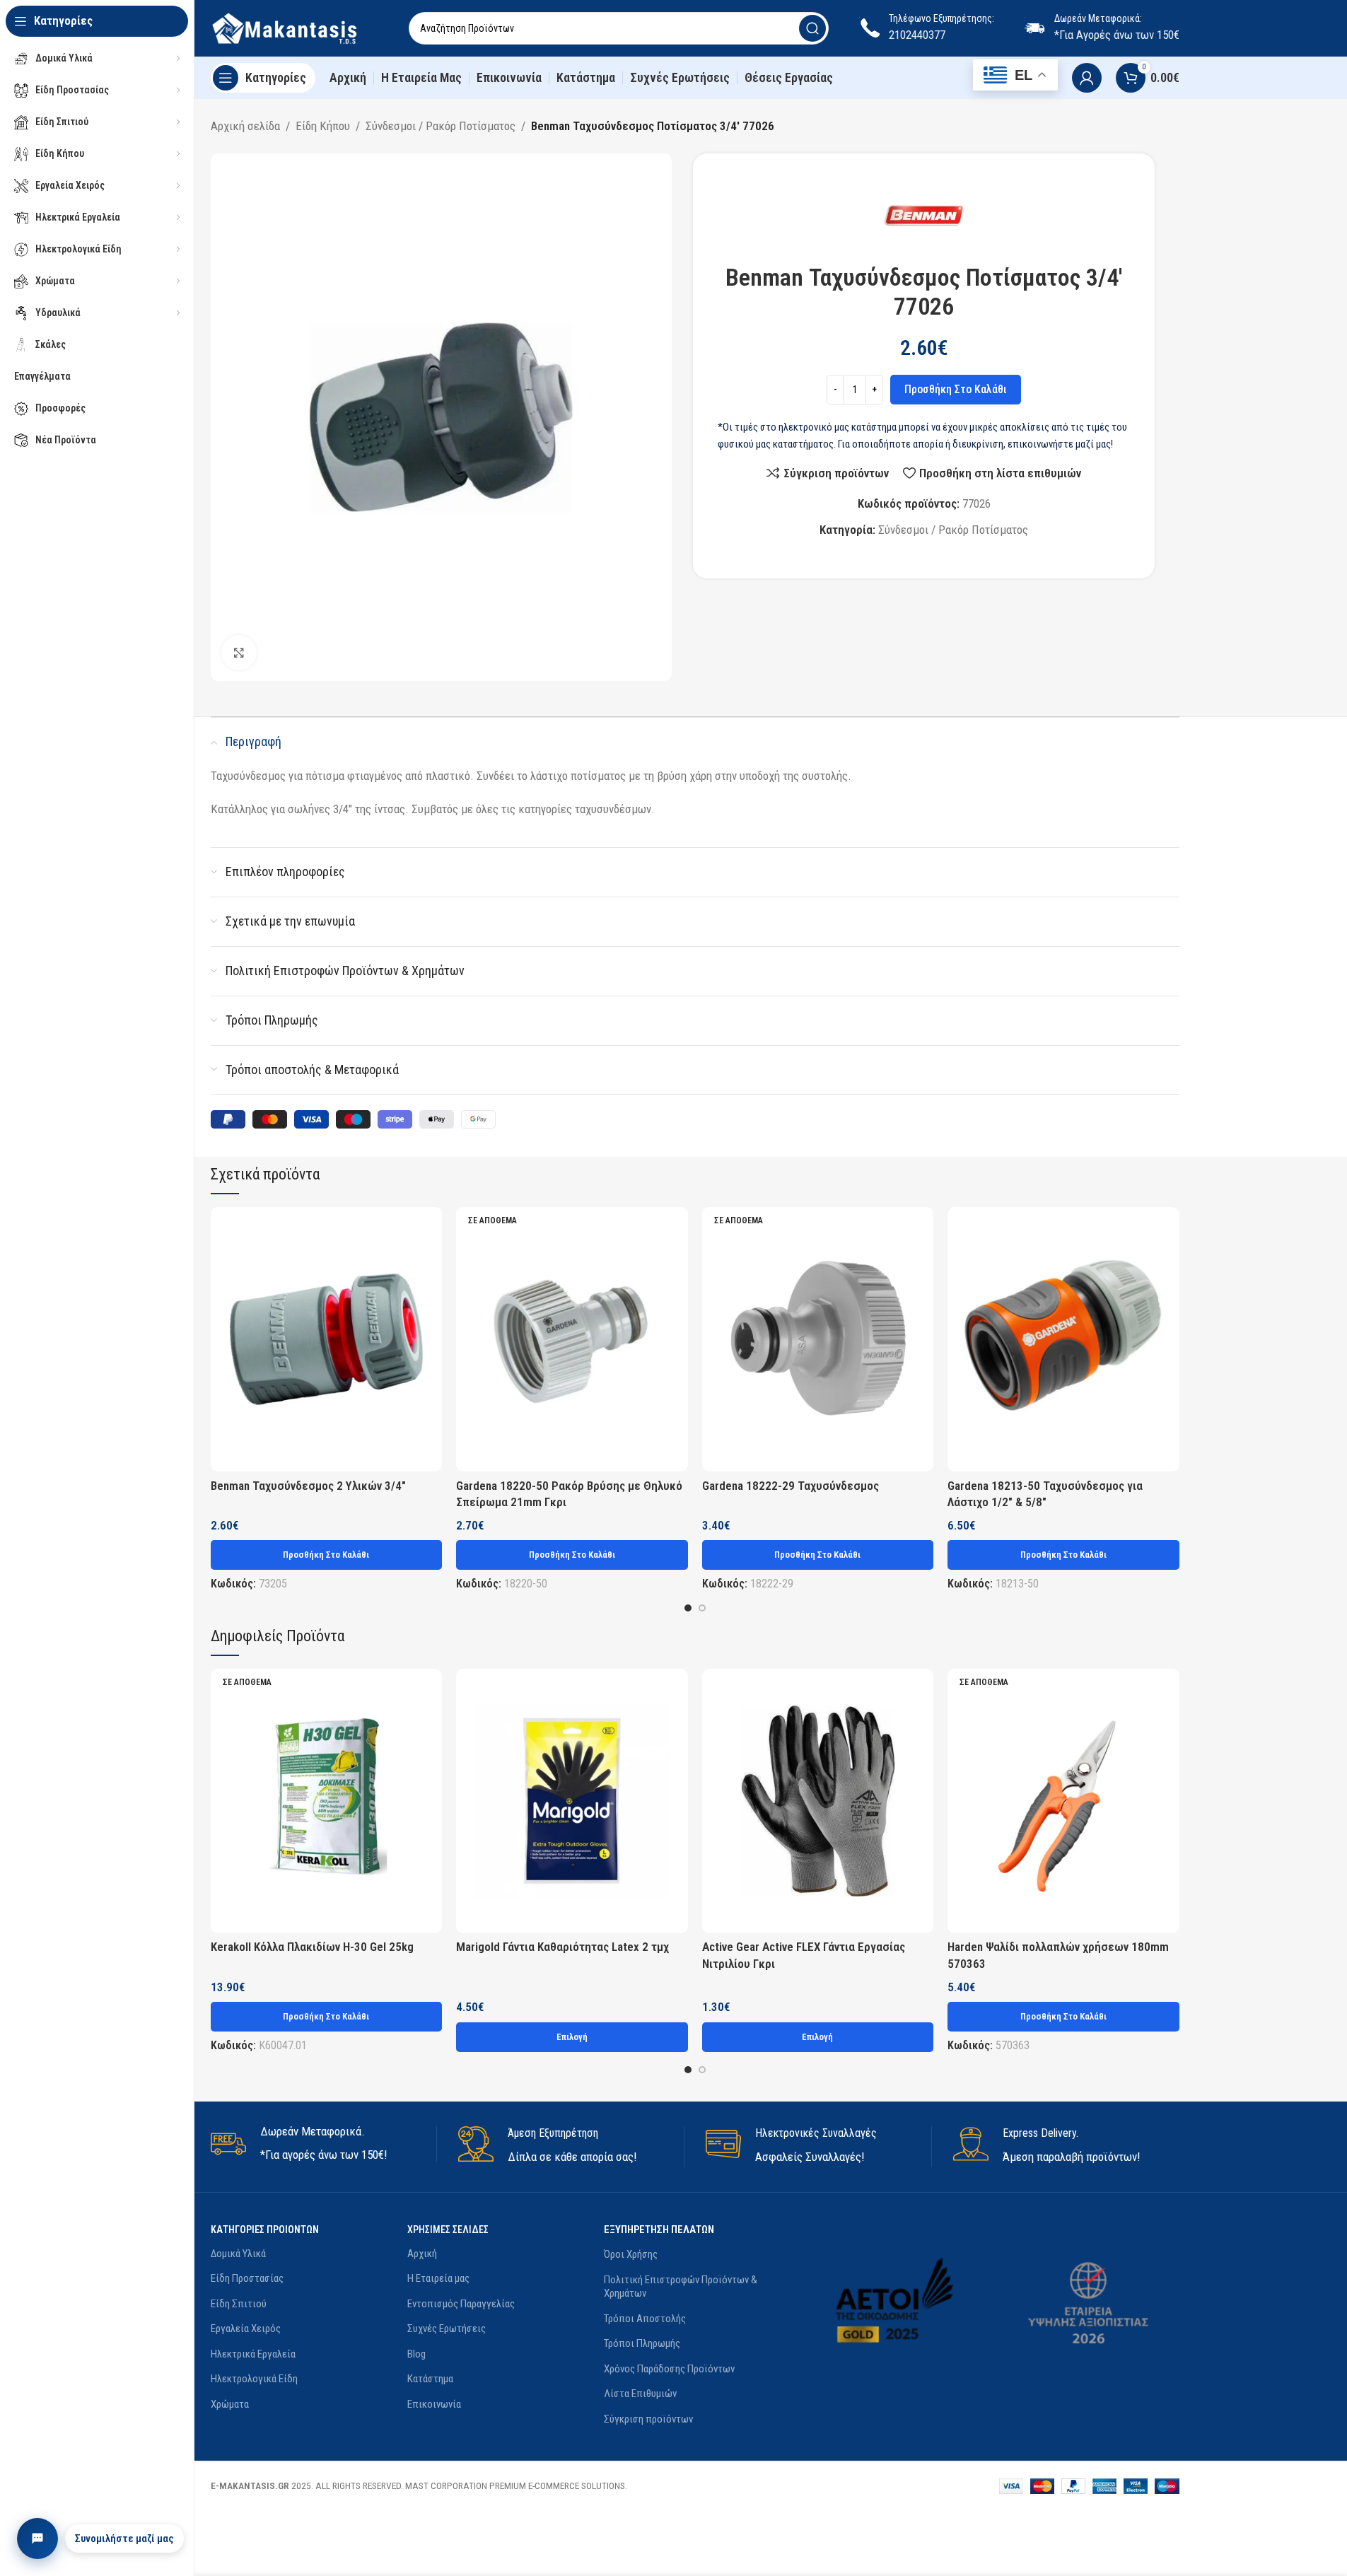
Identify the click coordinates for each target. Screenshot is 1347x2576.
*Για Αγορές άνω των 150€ (1117, 35)
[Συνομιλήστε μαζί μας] (37, 2539)
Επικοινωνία (434, 2404)
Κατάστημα (430, 2379)
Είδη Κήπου (323, 126)
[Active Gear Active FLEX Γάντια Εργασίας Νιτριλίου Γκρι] (818, 1801)
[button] (327, 1555)
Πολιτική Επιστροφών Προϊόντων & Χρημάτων (681, 2287)
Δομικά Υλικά (238, 2254)
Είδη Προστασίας (247, 2278)
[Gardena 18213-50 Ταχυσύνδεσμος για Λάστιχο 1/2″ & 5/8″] (1063, 1339)
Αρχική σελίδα (245, 126)
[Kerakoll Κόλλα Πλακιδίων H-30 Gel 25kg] (327, 1801)
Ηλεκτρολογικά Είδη (254, 2379)
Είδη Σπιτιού (239, 2304)
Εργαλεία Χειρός (246, 2329)
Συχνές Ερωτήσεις (447, 2329)
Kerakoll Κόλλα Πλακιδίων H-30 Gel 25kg (312, 1947)
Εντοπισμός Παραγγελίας (461, 2304)
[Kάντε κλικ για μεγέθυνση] (239, 653)
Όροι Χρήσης (631, 2254)
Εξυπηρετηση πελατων (659, 2230)
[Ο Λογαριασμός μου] (1087, 78)
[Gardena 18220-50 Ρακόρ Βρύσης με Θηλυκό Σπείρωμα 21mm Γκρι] (572, 1339)
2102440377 (917, 35)
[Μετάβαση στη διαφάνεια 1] (688, 1608)
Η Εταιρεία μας (438, 2278)
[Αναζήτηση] (812, 28)
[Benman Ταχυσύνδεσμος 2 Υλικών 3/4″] (327, 1339)
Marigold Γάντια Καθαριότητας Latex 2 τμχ (562, 1947)
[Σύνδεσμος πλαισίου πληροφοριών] (323, 2144)
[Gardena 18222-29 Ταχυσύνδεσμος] (818, 1339)
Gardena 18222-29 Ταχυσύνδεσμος (791, 1486)
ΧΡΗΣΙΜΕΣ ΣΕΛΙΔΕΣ (448, 2230)
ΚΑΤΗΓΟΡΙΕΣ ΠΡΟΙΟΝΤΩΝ (265, 2230)
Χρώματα (230, 2404)
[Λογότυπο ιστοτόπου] (296, 27)
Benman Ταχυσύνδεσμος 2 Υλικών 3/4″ (308, 1486)
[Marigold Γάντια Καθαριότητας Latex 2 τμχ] (572, 1801)
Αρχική (422, 2254)
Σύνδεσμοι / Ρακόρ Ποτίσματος (441, 126)
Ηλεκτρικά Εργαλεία (253, 2354)
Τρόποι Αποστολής (645, 2319)
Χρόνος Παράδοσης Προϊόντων (669, 2369)
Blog (416, 2354)
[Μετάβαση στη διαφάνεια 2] (702, 1608)
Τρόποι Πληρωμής (642, 2343)
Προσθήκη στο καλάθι (956, 389)
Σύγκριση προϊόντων (648, 2419)
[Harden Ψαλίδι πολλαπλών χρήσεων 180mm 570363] (1063, 1801)
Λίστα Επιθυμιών (640, 2394)
